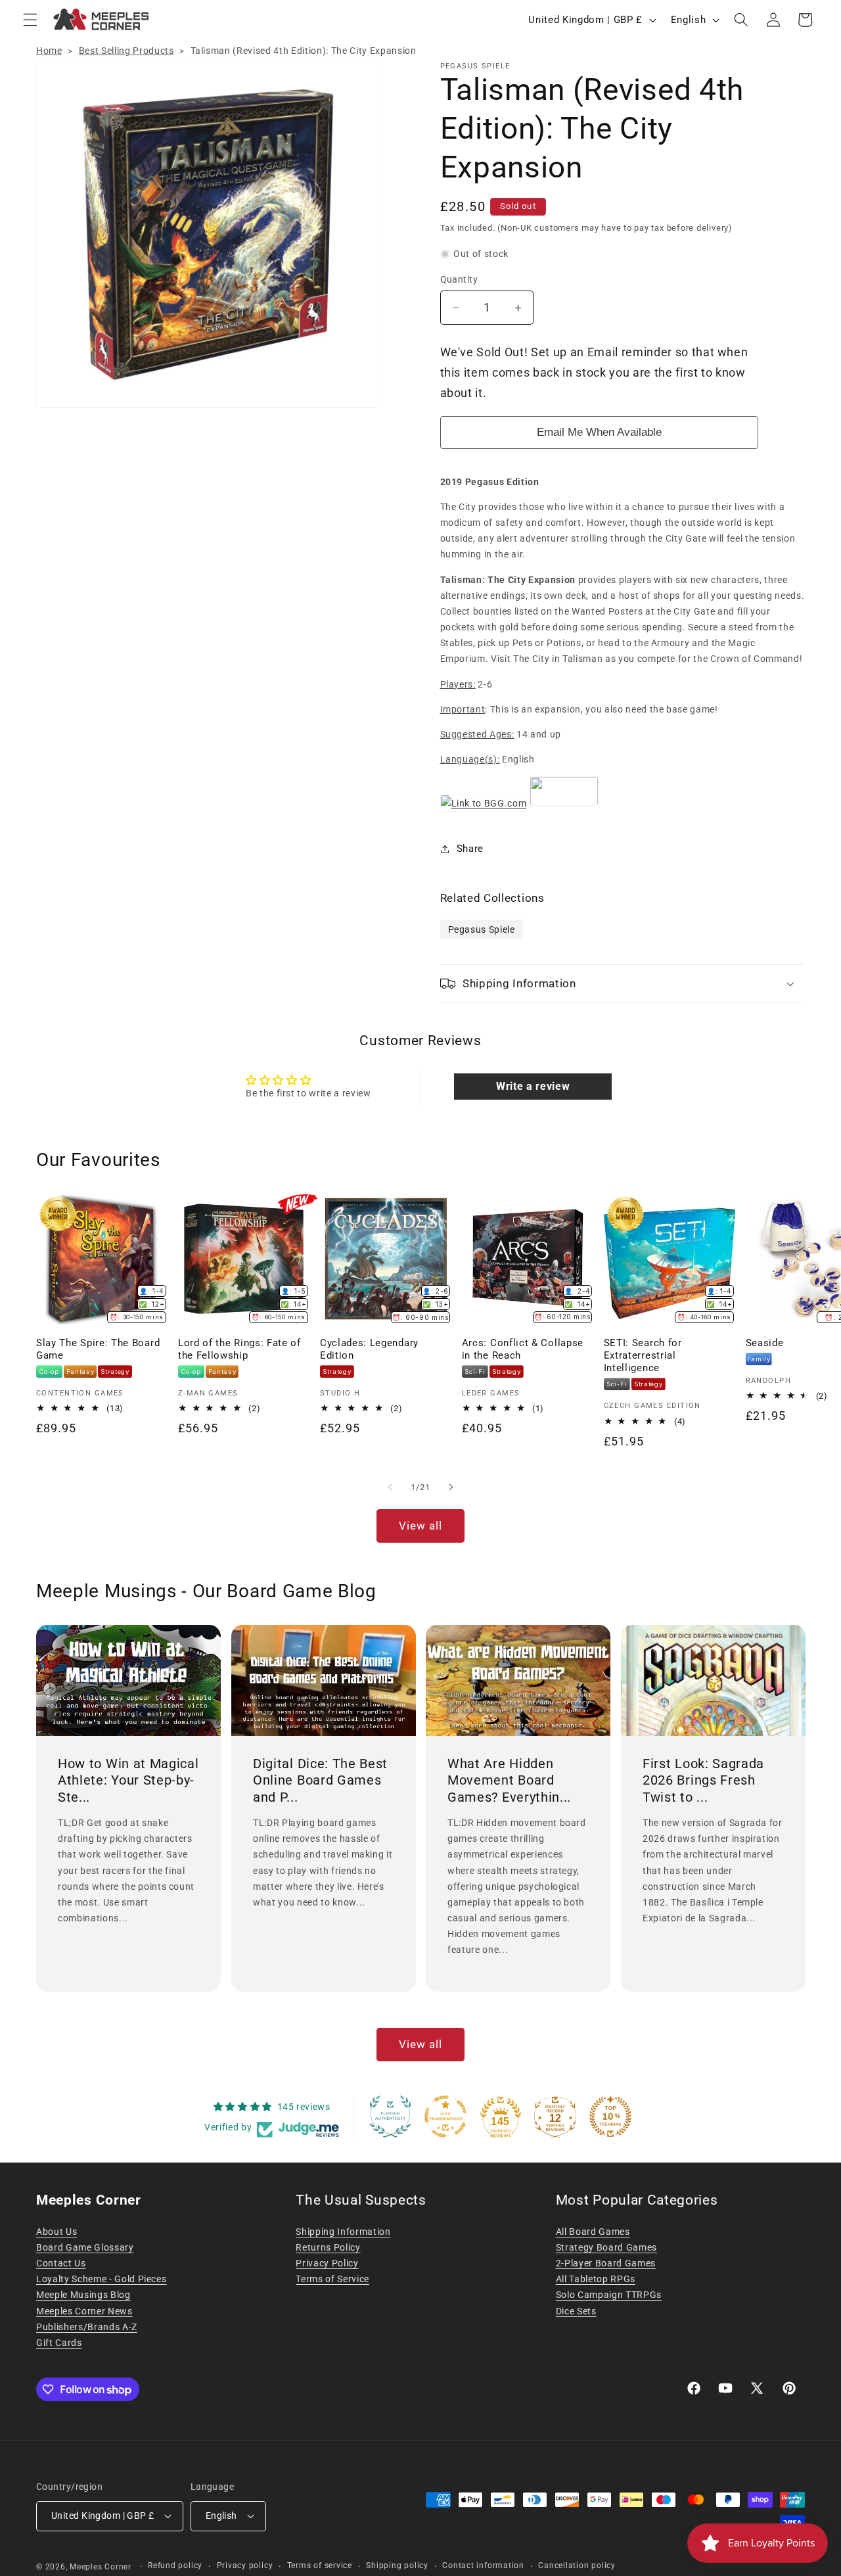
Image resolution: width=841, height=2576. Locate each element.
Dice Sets (576, 2311)
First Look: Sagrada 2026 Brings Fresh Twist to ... (703, 1780)
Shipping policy (397, 2565)
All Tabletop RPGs (596, 2279)
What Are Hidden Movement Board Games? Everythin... (509, 1780)
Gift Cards (59, 2343)
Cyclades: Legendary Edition (369, 1349)
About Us (57, 2232)
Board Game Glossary (85, 2247)
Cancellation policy (577, 2565)
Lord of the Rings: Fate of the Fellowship (239, 1349)
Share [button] (470, 849)
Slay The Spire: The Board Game (98, 1349)
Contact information (483, 2565)
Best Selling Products (126, 51)
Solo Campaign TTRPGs (609, 2295)
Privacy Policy (327, 2263)
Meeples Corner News (84, 2311)
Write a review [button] (533, 1086)
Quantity (459, 279)
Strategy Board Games (606, 2247)
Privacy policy (245, 2565)
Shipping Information (343, 2232)
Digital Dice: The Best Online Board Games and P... (320, 1780)
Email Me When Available (599, 432)
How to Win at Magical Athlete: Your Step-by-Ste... (128, 1780)
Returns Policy (328, 2247)
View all (421, 1526)
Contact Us (61, 2263)
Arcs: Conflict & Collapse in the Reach (523, 1349)
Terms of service (320, 2565)
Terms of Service (332, 2279)
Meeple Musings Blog (83, 2295)
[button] (30, 20)
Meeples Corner (101, 2567)
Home (49, 51)
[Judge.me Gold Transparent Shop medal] (445, 2117)
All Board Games (593, 2232)
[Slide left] (390, 1487)
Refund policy (175, 2565)
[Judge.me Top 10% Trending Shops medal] (610, 2117)
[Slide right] (451, 1487)
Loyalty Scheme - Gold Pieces (101, 2279)
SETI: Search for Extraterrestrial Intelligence (643, 1355)
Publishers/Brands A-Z (87, 2327)
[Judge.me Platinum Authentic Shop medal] (390, 2117)
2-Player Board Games (606, 2263)
